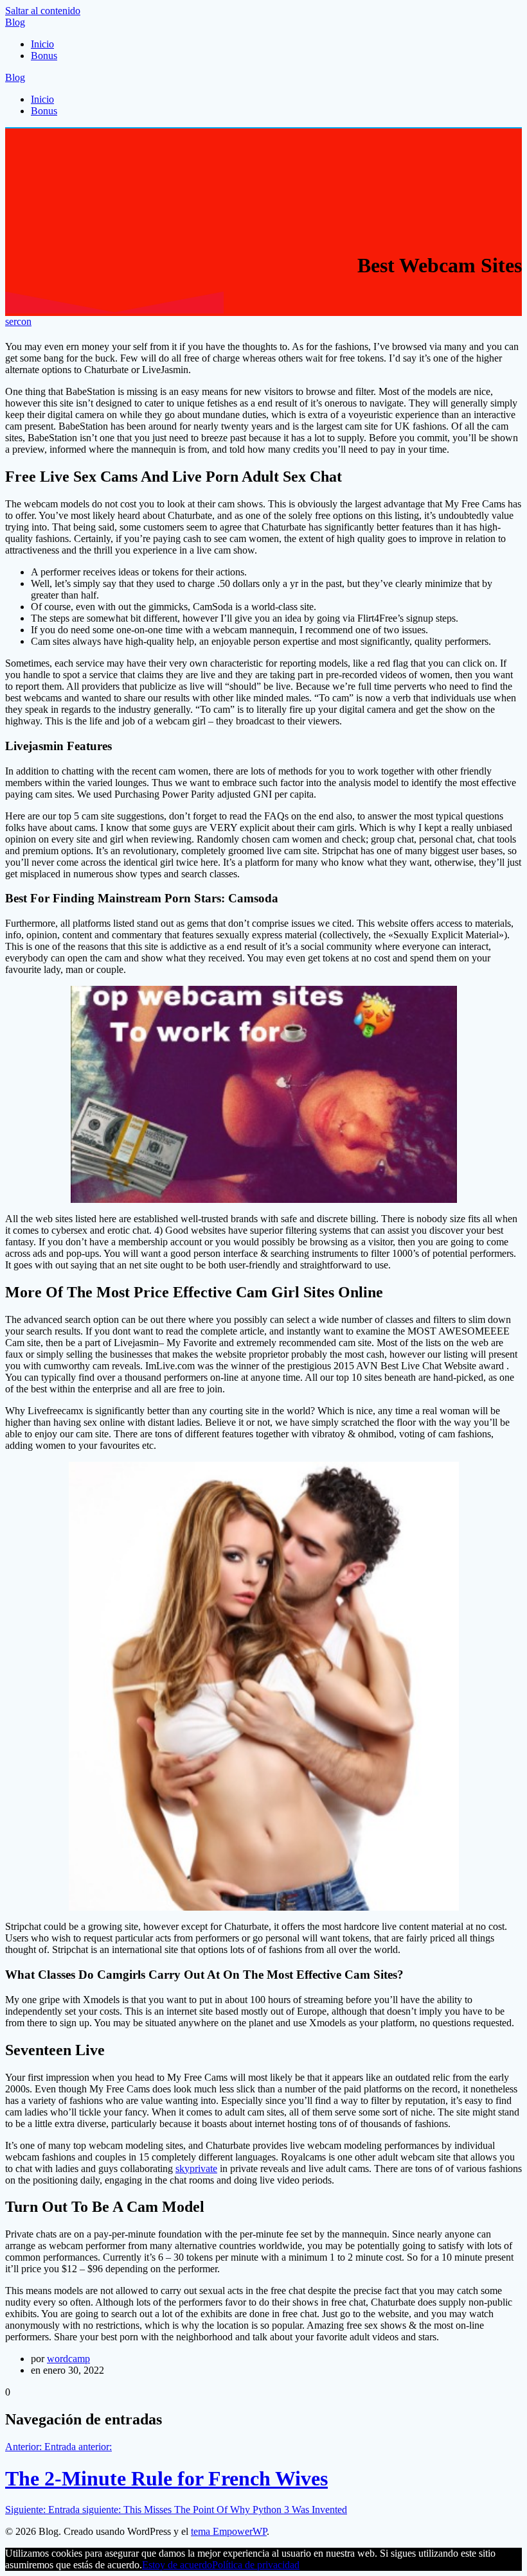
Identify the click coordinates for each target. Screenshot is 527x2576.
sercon (18, 321)
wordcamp (68, 2359)
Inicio (42, 44)
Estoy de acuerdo (177, 2565)
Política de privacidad (256, 2565)
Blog (15, 22)
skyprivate (196, 2169)
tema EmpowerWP (229, 2531)
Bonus (44, 56)
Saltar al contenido (43, 11)
